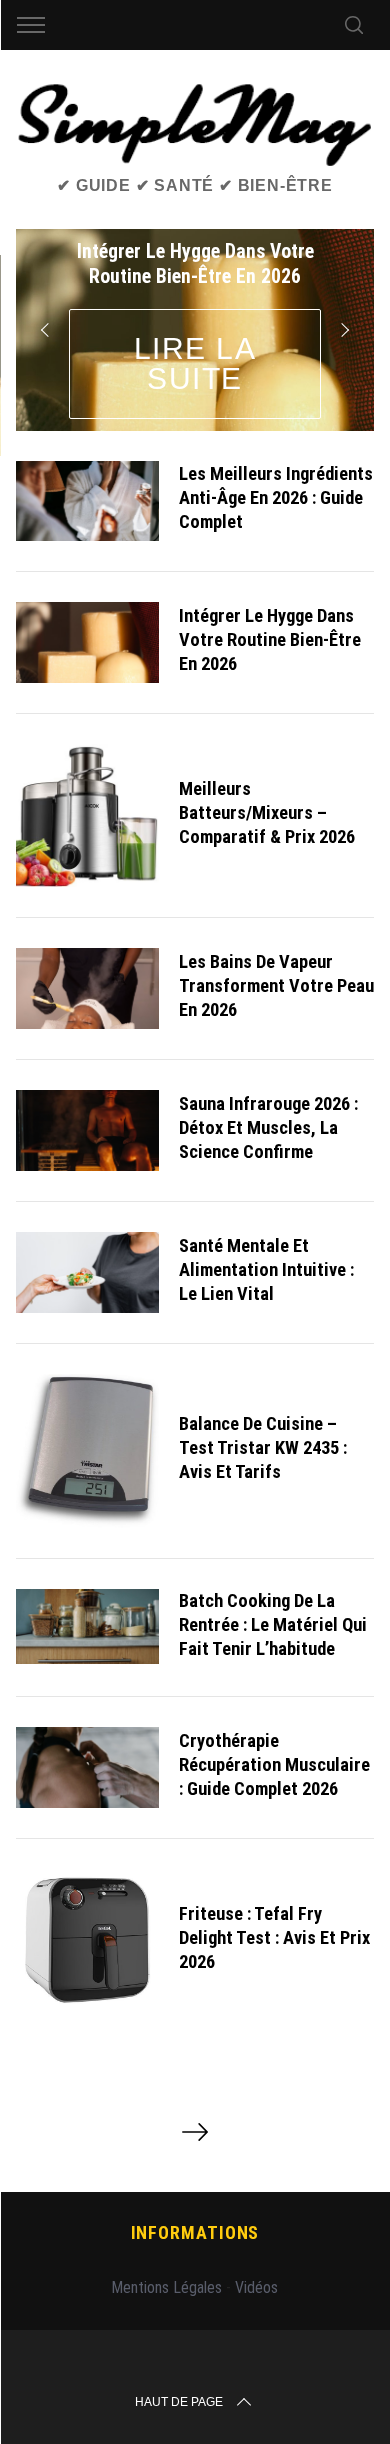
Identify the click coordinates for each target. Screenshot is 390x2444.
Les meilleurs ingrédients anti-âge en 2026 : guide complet (276, 497)
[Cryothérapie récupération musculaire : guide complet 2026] (88, 1767)
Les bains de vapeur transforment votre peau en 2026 (276, 985)
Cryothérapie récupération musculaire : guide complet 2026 (274, 1764)
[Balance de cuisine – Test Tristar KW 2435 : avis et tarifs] (88, 1451)
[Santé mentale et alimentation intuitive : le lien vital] (88, 1272)
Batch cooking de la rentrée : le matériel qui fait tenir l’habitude (273, 1624)
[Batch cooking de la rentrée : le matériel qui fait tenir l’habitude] (88, 1626)
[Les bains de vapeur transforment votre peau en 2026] (88, 988)
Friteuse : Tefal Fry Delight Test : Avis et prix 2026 (274, 1937)
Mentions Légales (166, 2287)
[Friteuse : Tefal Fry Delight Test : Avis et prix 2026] (88, 1941)
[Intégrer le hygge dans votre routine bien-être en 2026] (88, 642)
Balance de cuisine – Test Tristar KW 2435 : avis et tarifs (263, 1447)
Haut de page (179, 2402)
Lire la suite (195, 363)
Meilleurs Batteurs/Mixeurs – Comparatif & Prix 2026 (267, 812)
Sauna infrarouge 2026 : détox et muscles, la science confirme (268, 1127)
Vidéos (256, 2287)
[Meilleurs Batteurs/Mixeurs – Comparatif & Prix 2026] (88, 816)
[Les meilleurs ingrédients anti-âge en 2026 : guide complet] (88, 501)
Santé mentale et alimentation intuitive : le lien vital (266, 1269)
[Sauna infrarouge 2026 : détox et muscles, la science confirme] (88, 1130)
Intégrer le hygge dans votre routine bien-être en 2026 (270, 639)
